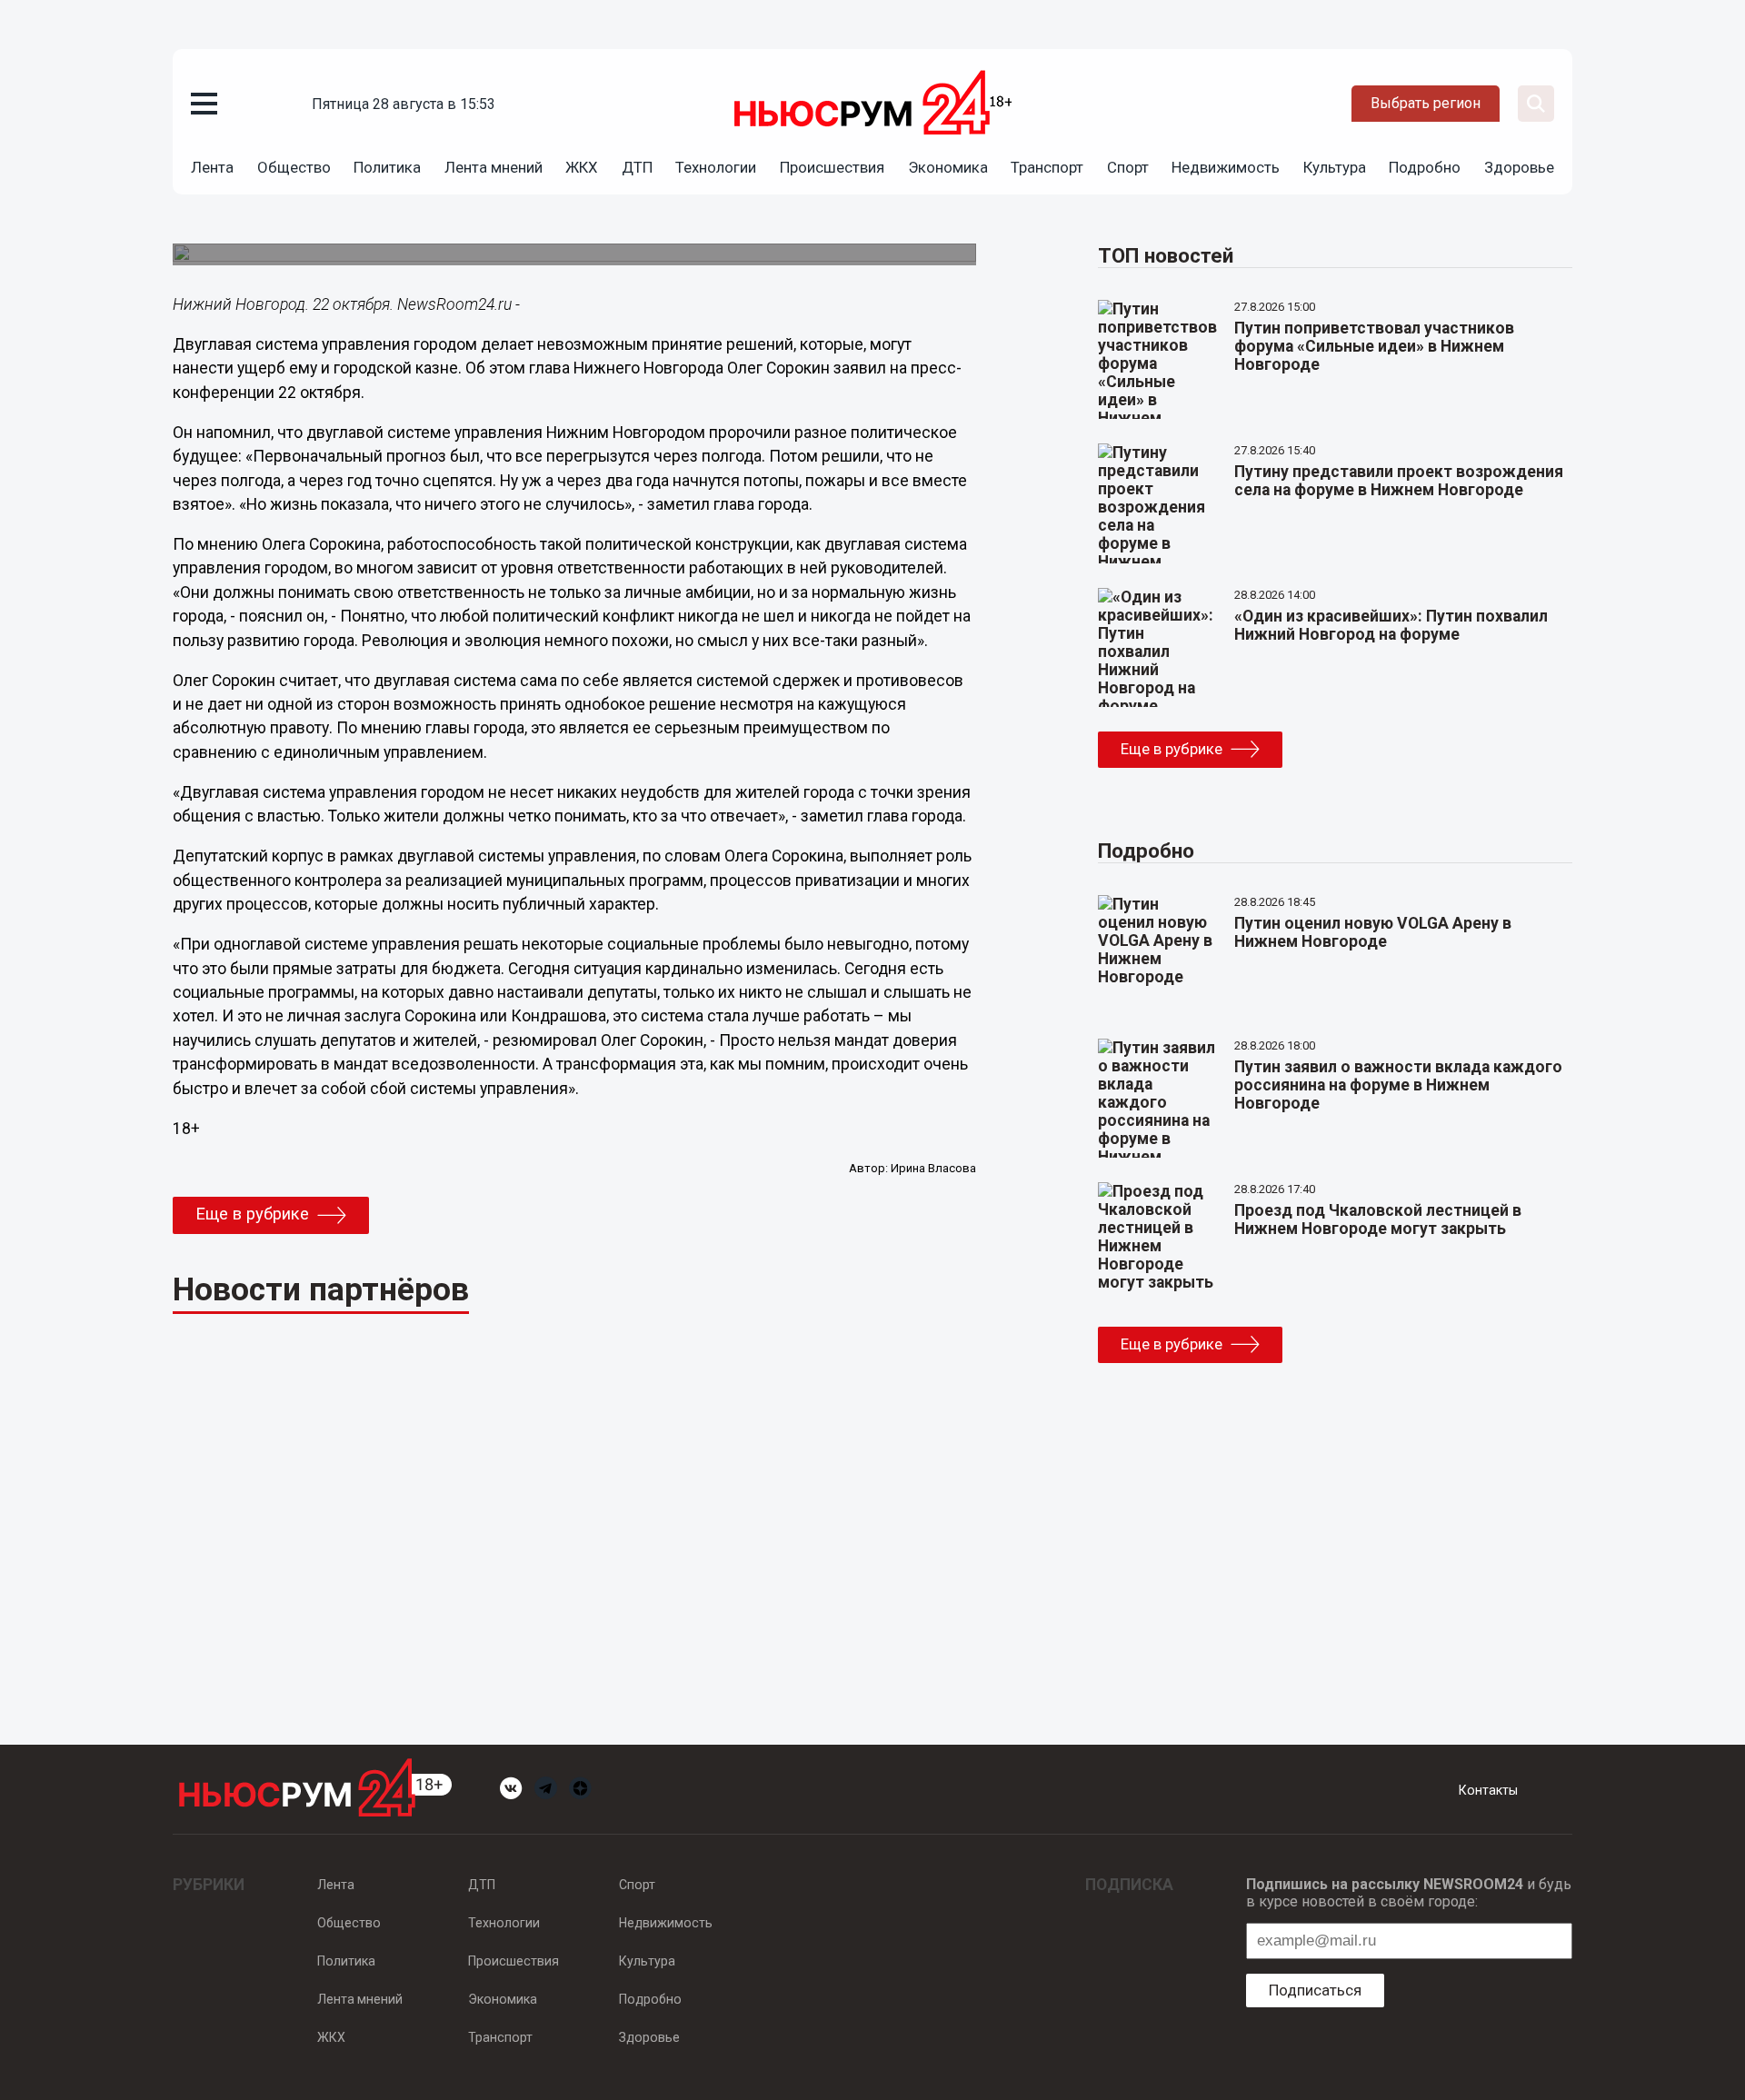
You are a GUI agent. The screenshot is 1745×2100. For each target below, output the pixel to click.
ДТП (637, 167)
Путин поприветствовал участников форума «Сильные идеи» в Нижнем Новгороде (1374, 346)
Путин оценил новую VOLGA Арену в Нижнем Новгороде (1373, 932)
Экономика (948, 167)
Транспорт (1047, 167)
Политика (387, 167)
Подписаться (1315, 1990)
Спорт (1128, 167)
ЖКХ (582, 167)
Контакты (1488, 1790)
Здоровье (1519, 167)
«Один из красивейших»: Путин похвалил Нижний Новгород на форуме (1391, 625)
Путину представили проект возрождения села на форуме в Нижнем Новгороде (1399, 481)
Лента (212, 167)
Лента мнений (494, 167)
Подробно (1425, 167)
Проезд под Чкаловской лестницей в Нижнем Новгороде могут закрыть (1378, 1219)
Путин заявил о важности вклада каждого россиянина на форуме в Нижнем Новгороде (1398, 1085)
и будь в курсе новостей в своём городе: (1409, 1893)
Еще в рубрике (252, 1214)
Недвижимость (1226, 167)
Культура (1335, 167)
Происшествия (832, 167)
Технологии (716, 167)
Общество (294, 167)
